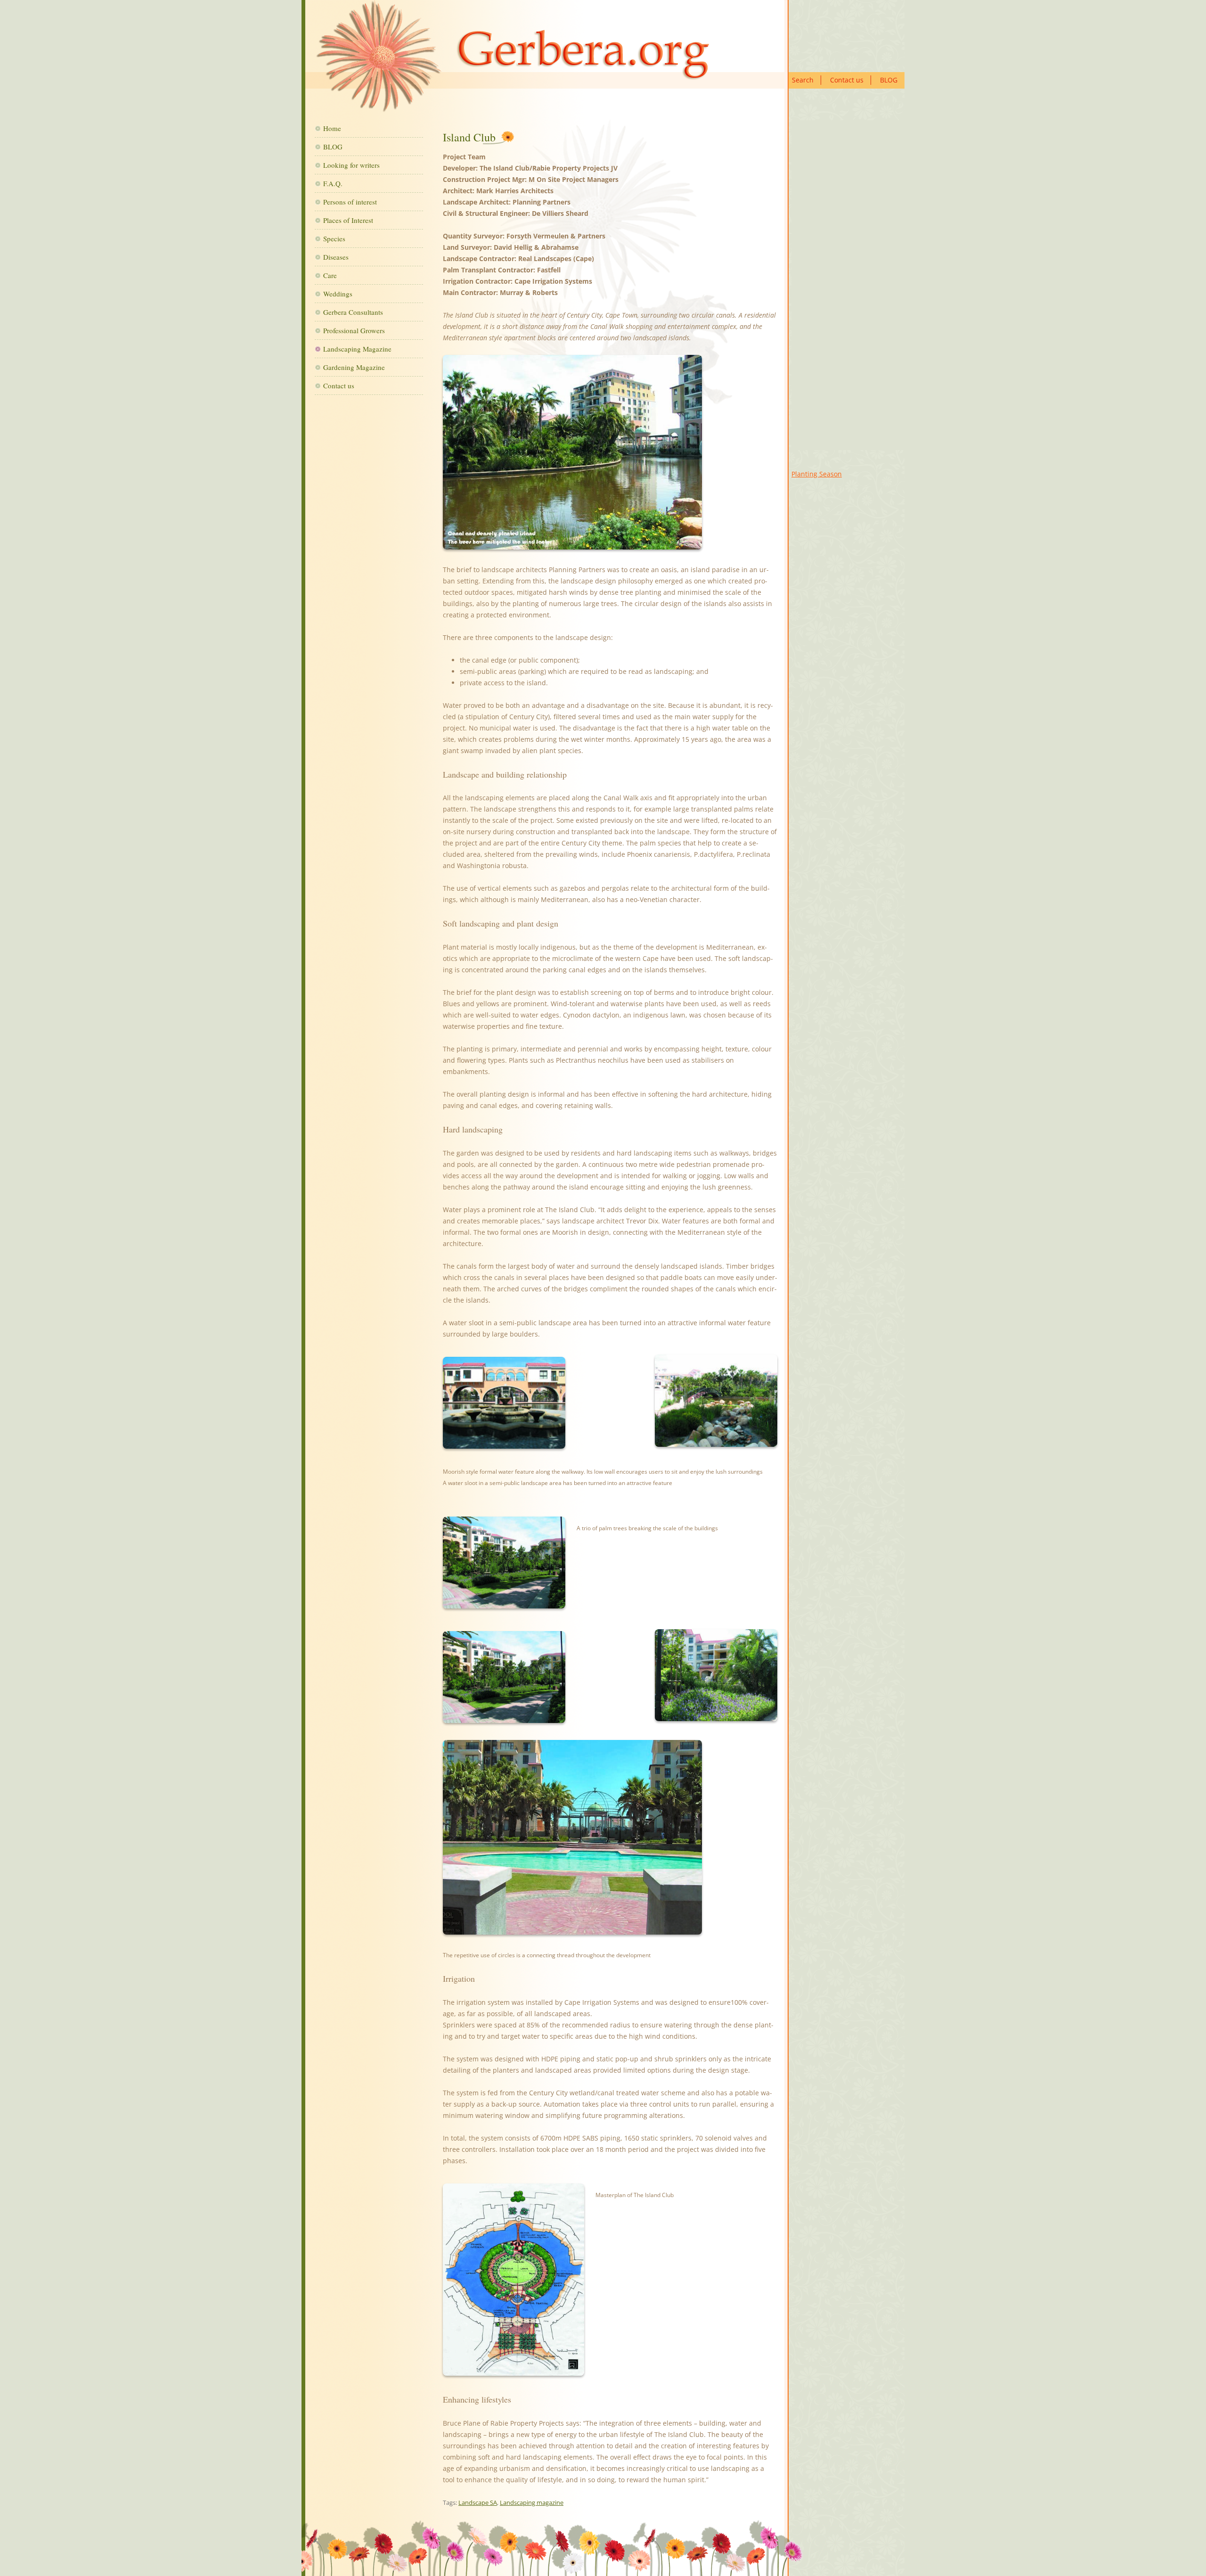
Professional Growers (354, 330)
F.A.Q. (333, 183)
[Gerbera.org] (512, 60)
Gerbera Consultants (353, 312)
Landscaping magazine (532, 2502)
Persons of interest (350, 202)
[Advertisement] (848, 285)
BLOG (889, 80)
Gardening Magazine (354, 367)
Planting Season (817, 474)
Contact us (847, 80)
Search (803, 80)
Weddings (338, 294)
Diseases (336, 257)
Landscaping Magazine (357, 349)
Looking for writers (351, 165)
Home (332, 128)
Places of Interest (348, 220)
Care (330, 275)
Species (334, 238)
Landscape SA (478, 2502)
